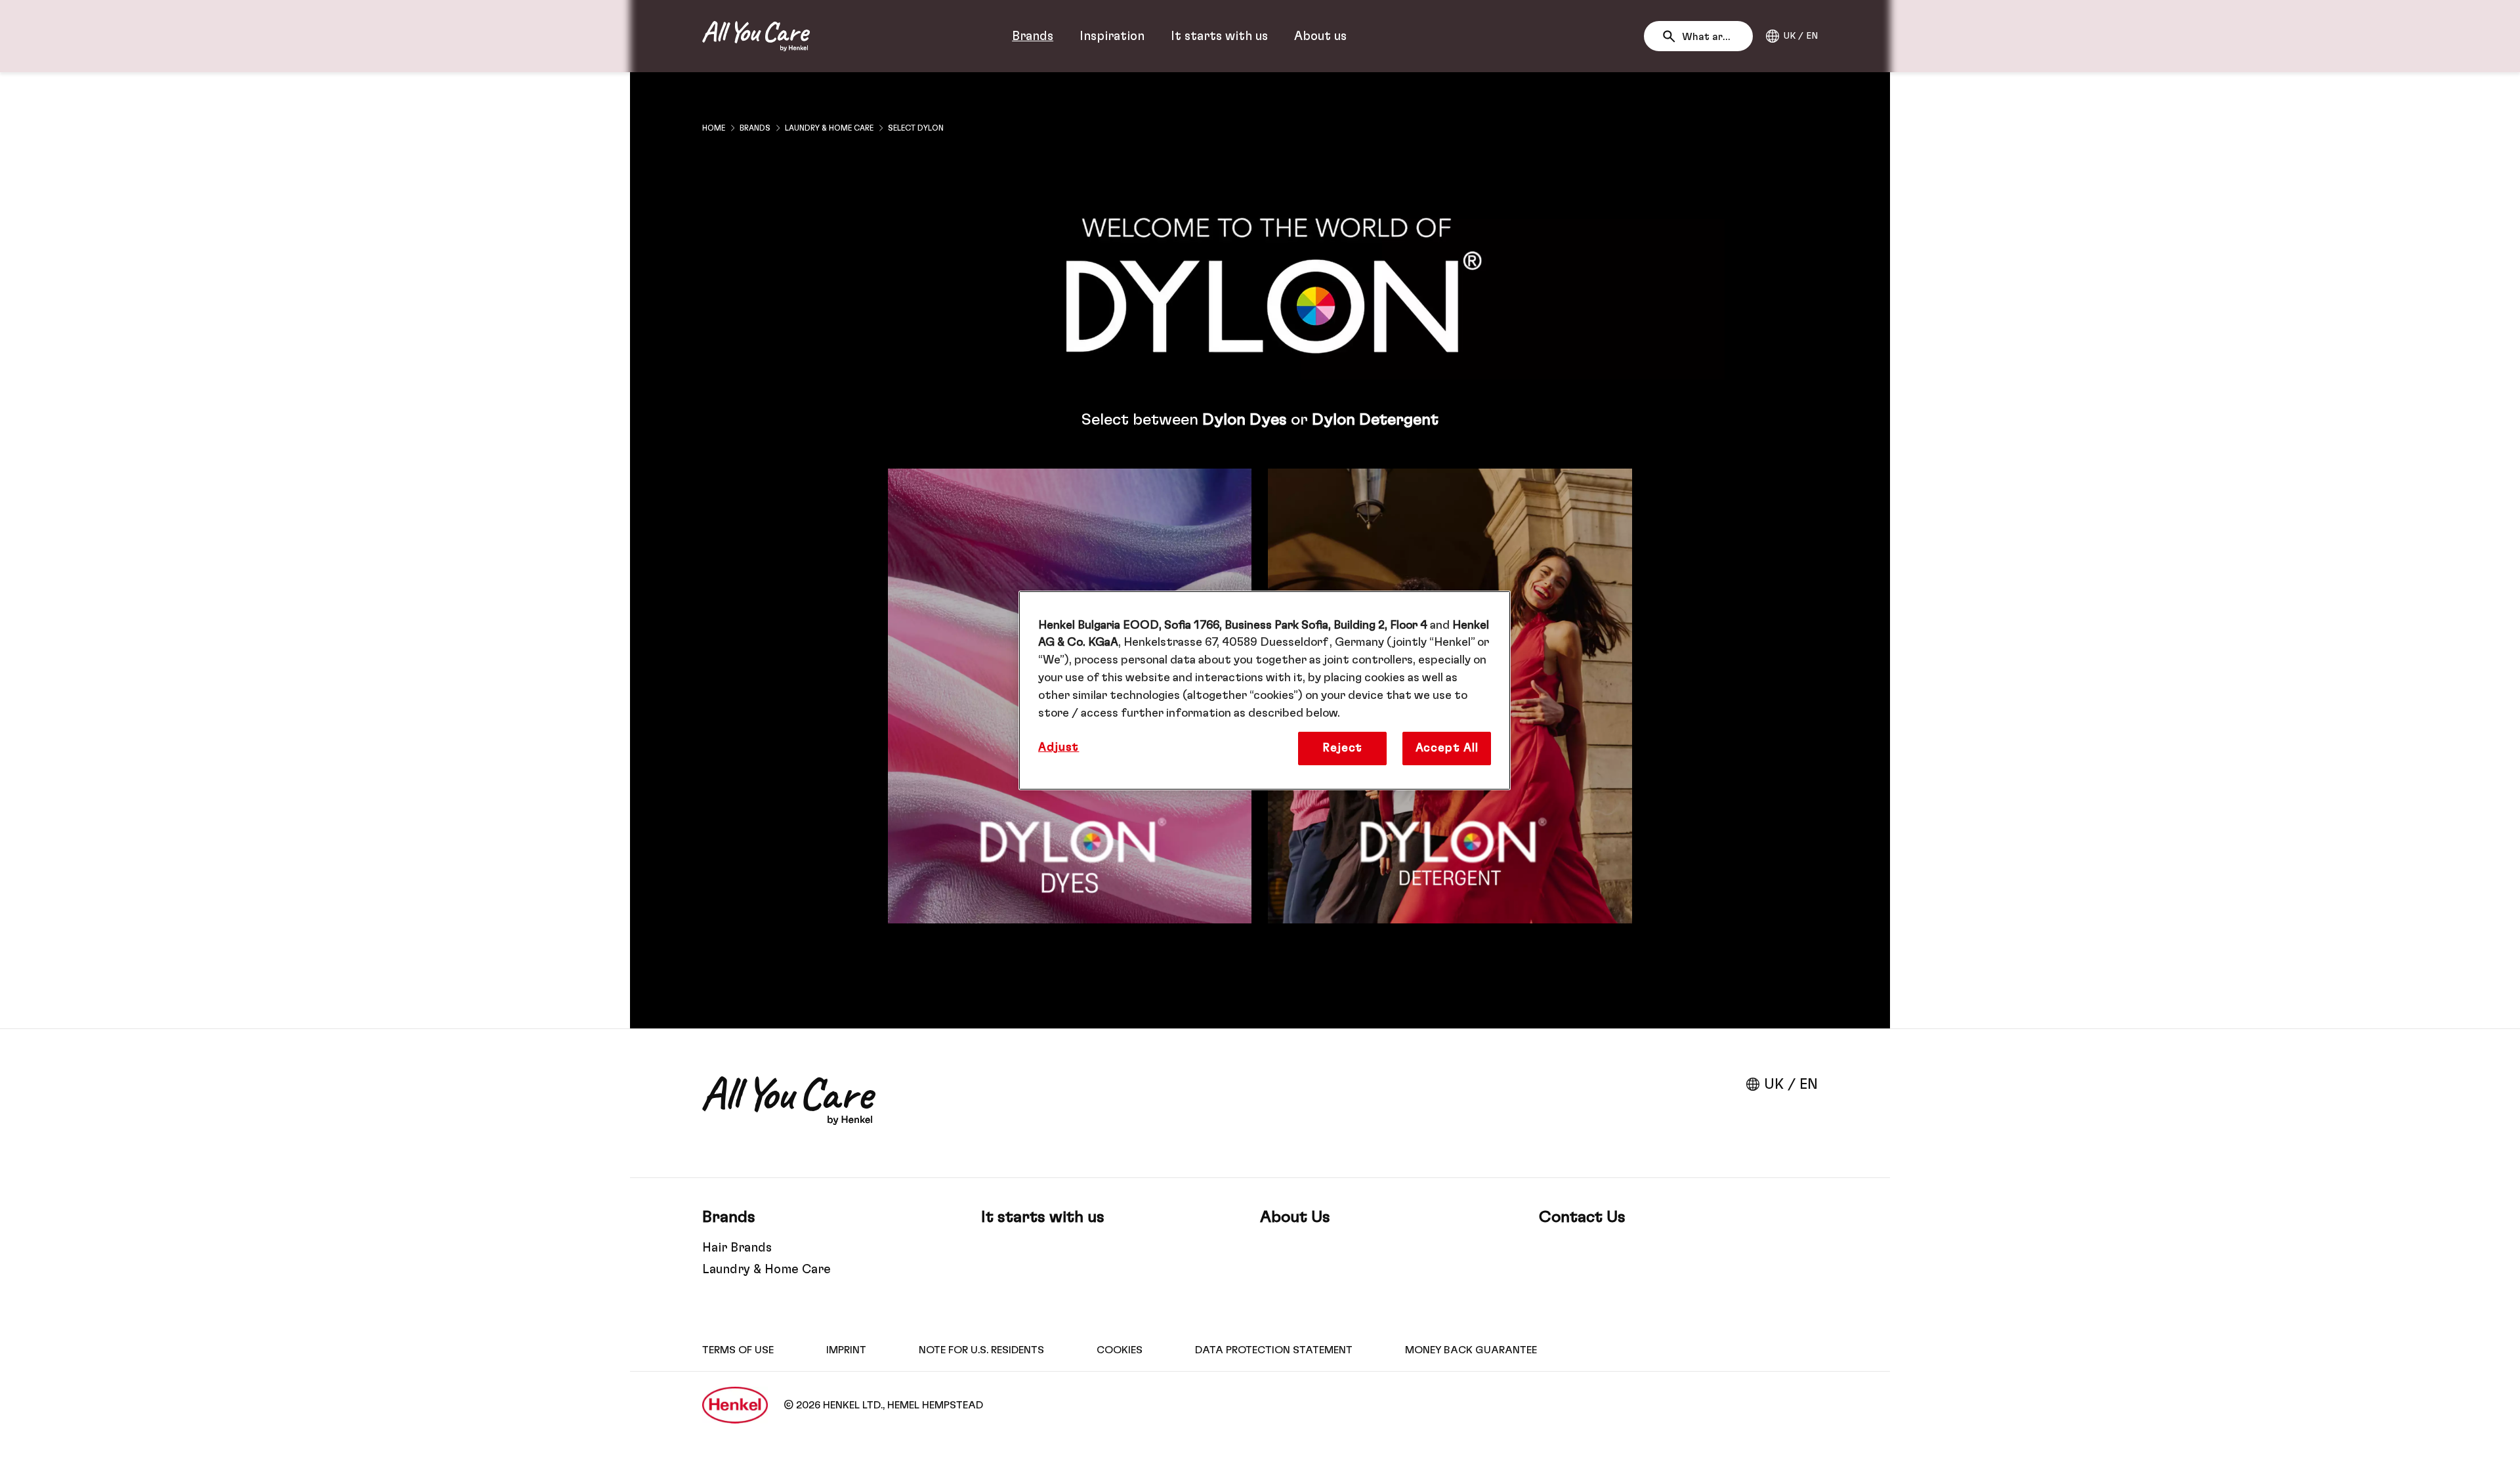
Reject (1342, 748)
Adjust (1059, 748)
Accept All (1447, 748)
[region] (1265, 690)
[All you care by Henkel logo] (756, 36)
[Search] (1672, 37)
